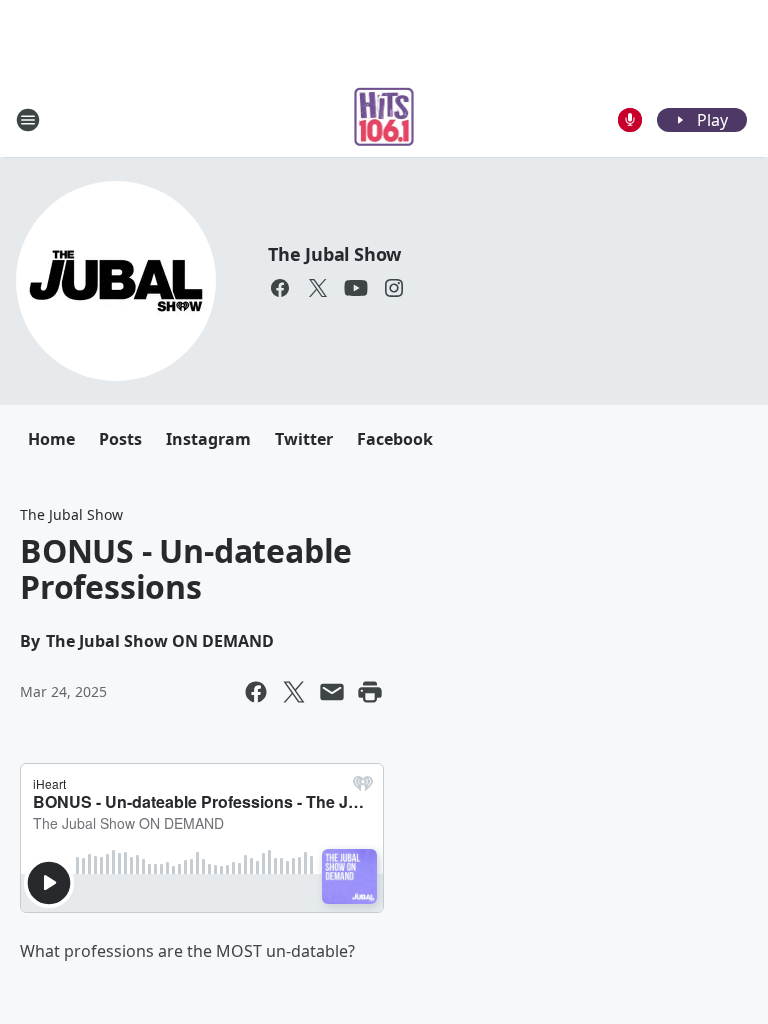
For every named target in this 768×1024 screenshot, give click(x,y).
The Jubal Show (334, 254)
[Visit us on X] (318, 288)
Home (51, 439)
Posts (120, 439)
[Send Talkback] (630, 120)
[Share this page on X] (294, 692)
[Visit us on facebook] (280, 288)
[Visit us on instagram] (394, 288)
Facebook (395, 439)
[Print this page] (370, 692)
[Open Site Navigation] (28, 120)
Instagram (208, 439)
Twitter (304, 439)
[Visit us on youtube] (356, 288)
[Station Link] (384, 119)
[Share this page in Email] (332, 692)
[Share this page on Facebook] (256, 692)
